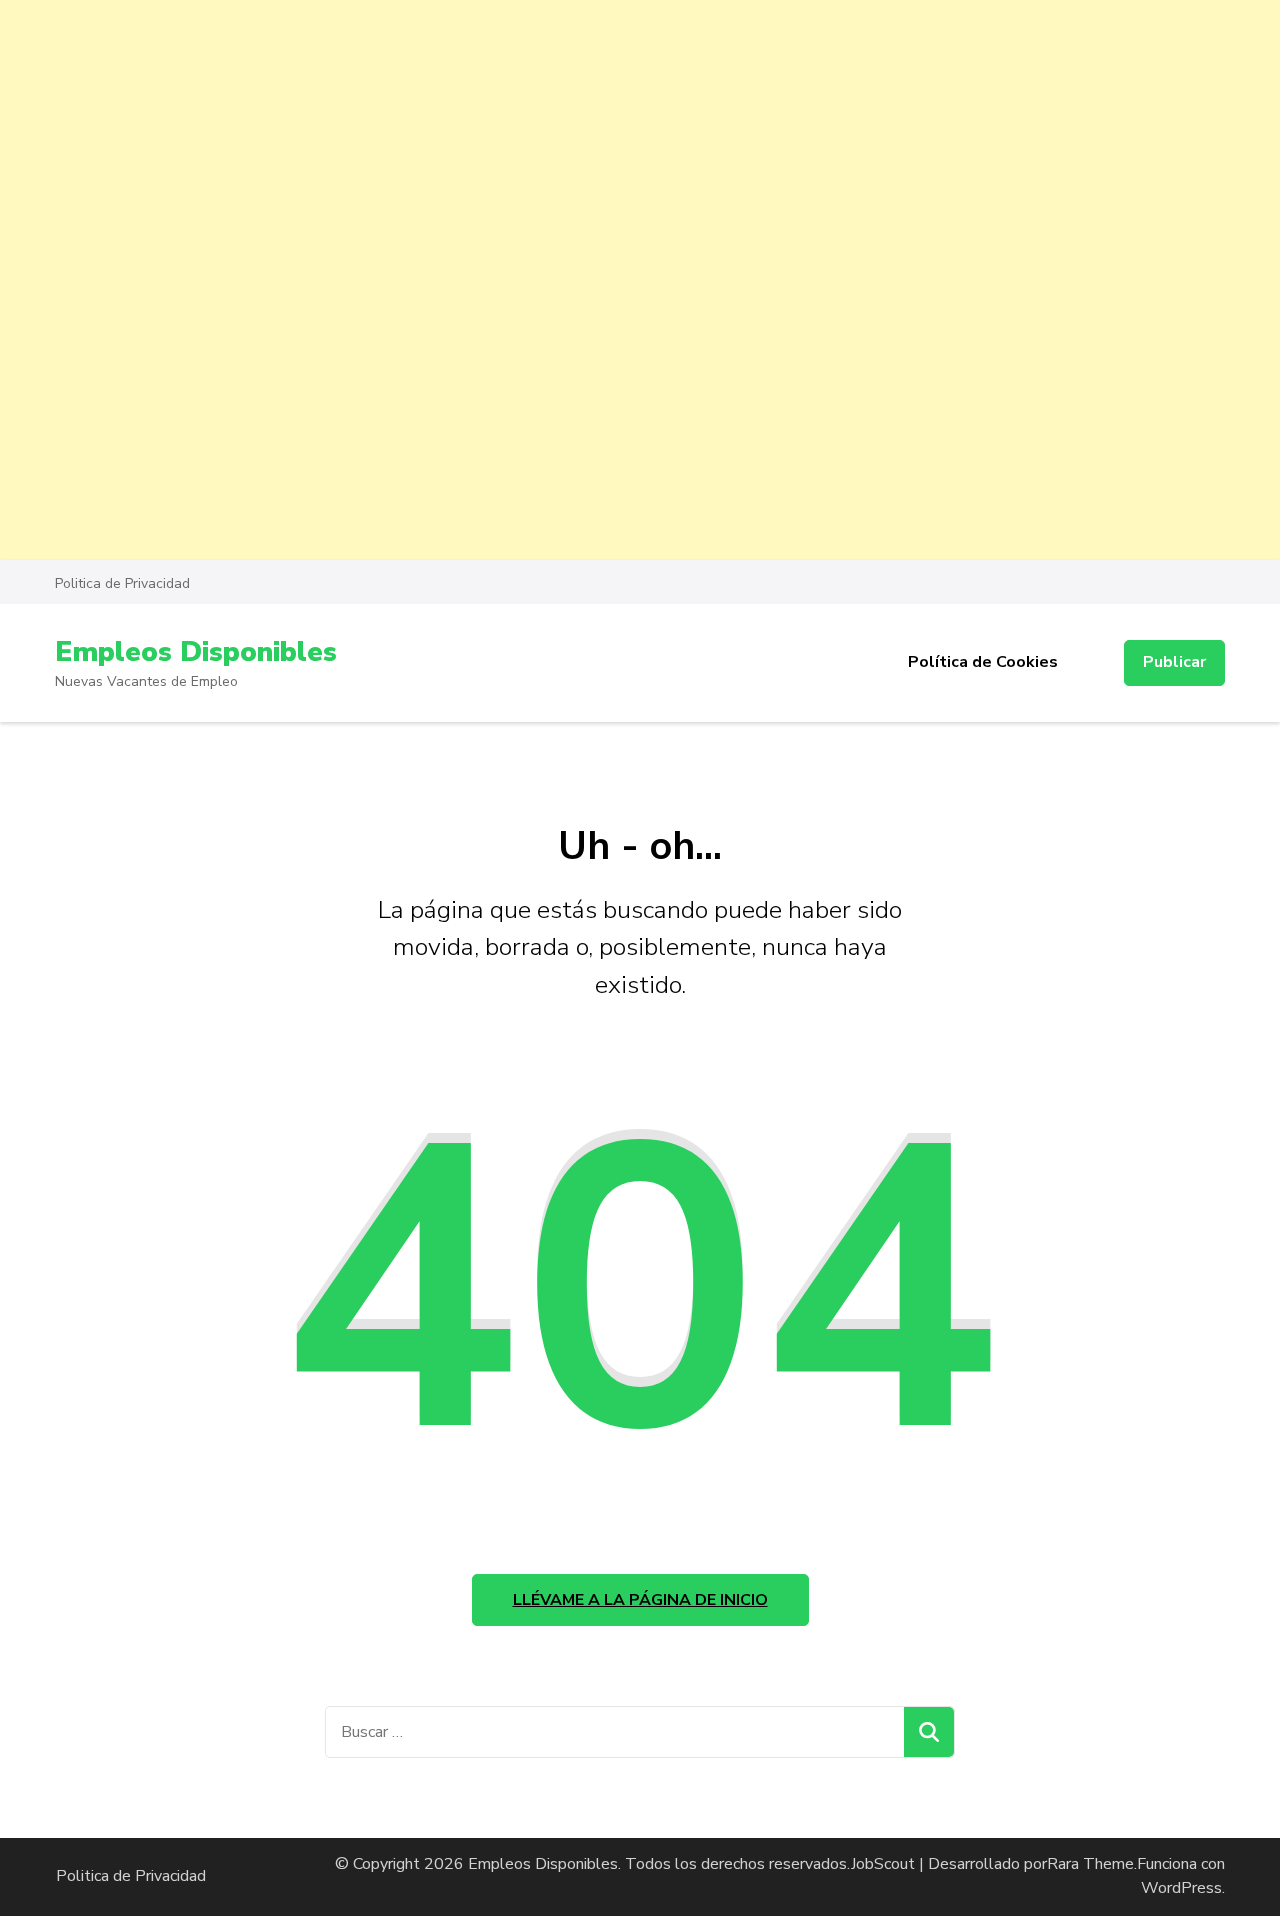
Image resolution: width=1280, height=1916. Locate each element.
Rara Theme (1090, 1864)
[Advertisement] (600, 140)
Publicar (1174, 662)
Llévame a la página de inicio (640, 1600)
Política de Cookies (983, 662)
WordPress (1181, 1888)
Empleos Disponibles (196, 652)
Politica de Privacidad (122, 583)
